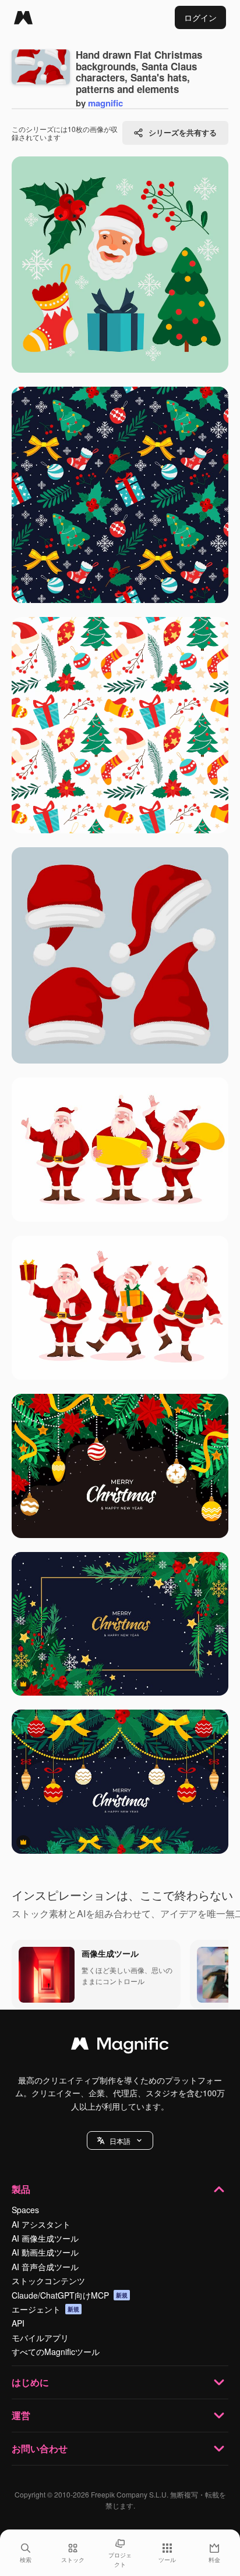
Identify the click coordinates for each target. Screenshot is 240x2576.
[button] (120, 2140)
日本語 (120, 2141)
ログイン (200, 17)
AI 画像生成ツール (45, 2238)
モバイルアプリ (40, 2338)
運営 (21, 2415)
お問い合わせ (40, 2448)
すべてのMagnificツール (56, 2352)
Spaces (25, 2210)
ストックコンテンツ (48, 2281)
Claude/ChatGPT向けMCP (70, 2295)
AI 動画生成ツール (45, 2252)
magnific (105, 103)
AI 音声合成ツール (45, 2267)
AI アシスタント (41, 2224)
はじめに (30, 2382)
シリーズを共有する (183, 132)
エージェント (45, 2309)
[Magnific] (23, 17)
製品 (21, 2189)
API (18, 2323)
